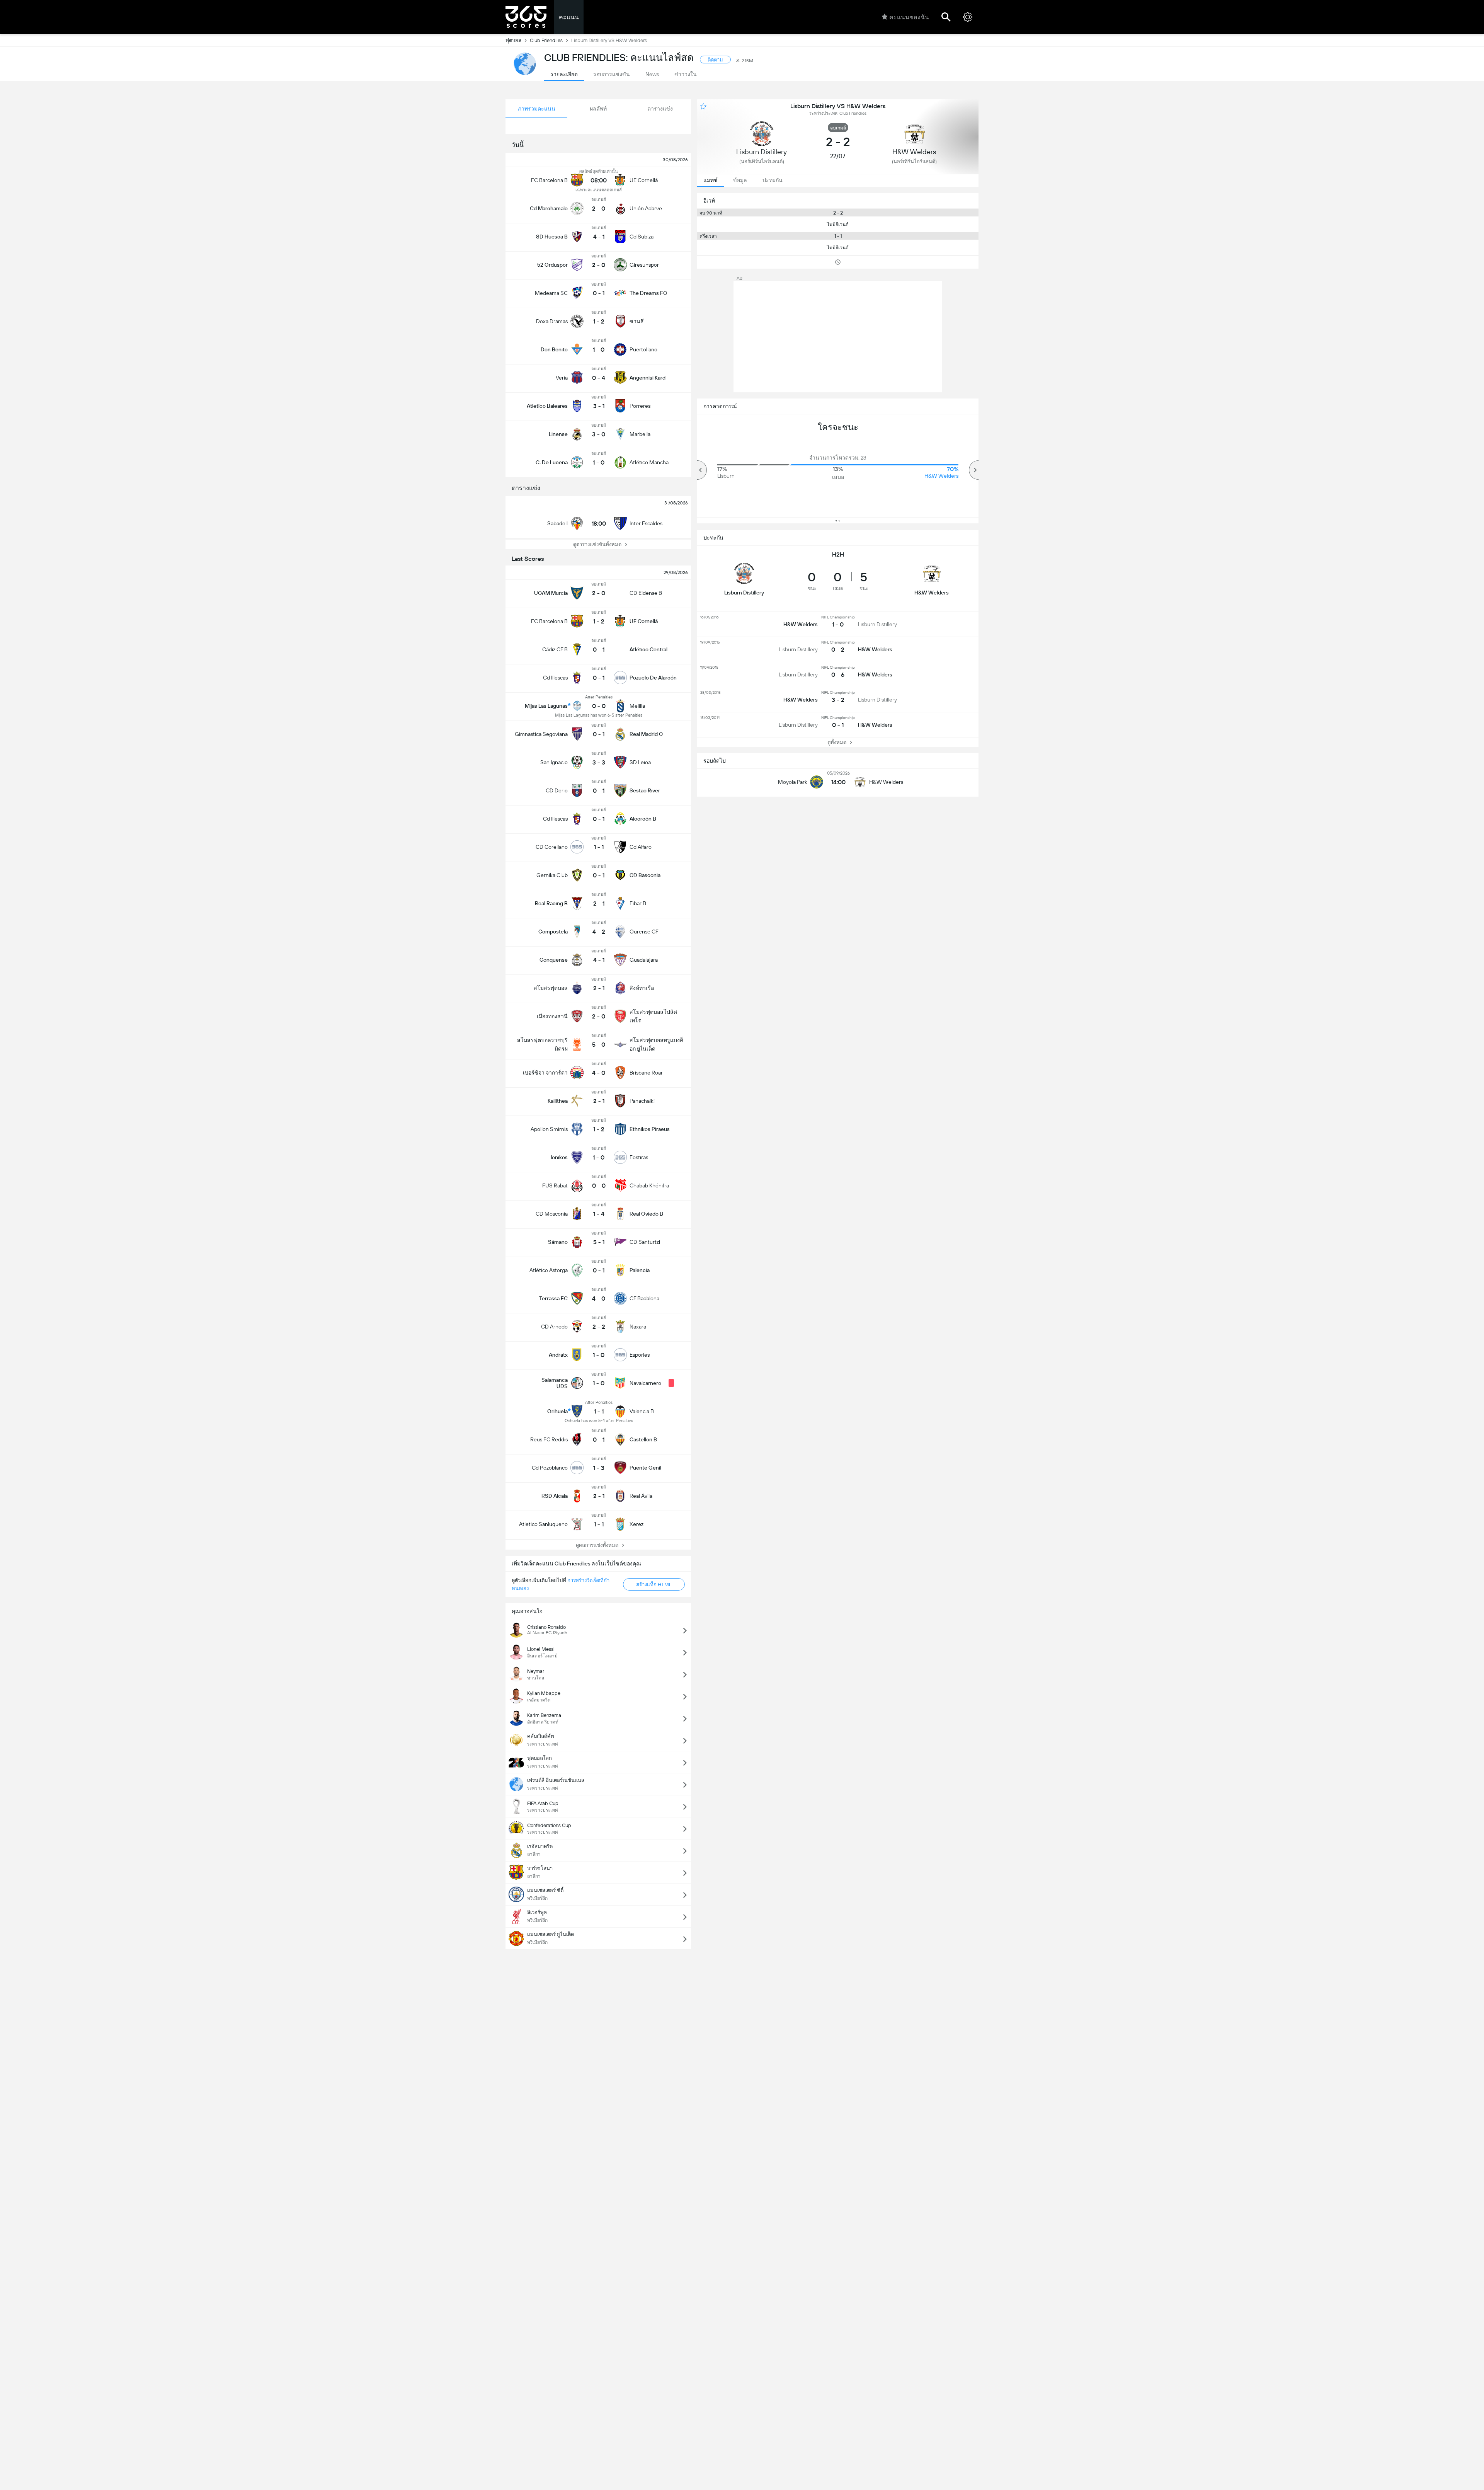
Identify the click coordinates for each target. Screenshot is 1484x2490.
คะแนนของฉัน (909, 17)
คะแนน (569, 17)
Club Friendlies (546, 40)
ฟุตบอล (513, 40)
